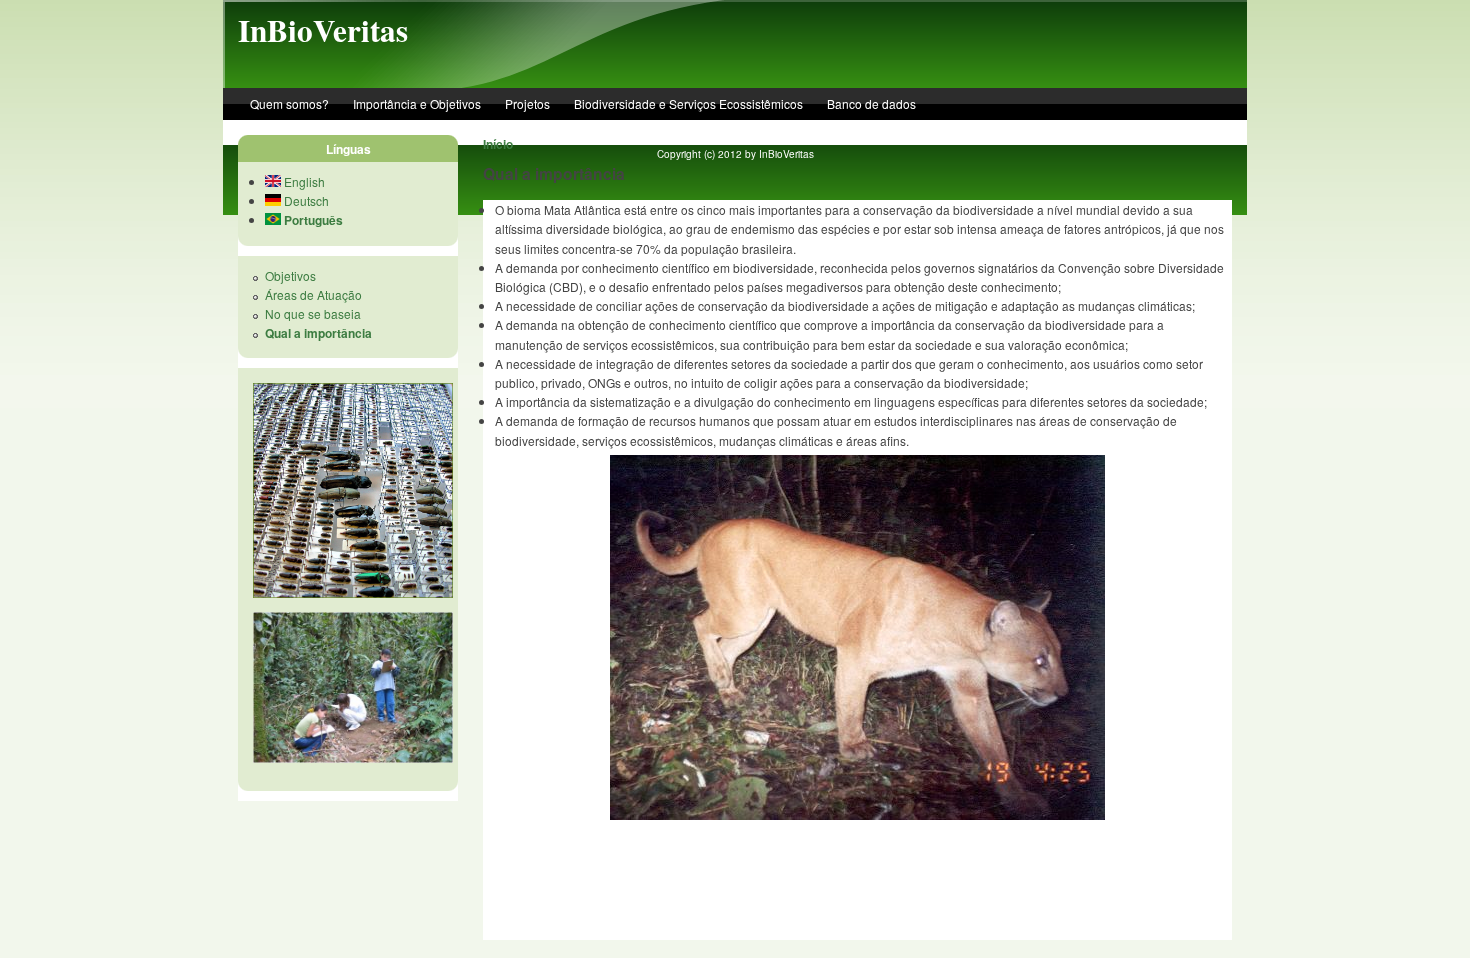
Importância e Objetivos (417, 103)
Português (312, 220)
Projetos (527, 103)
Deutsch (305, 200)
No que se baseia (313, 313)
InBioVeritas (323, 30)
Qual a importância (318, 333)
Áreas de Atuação (313, 294)
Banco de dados (871, 103)
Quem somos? (289, 103)
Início (498, 144)
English (303, 181)
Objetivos (290, 275)
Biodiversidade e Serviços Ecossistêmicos (688, 103)
